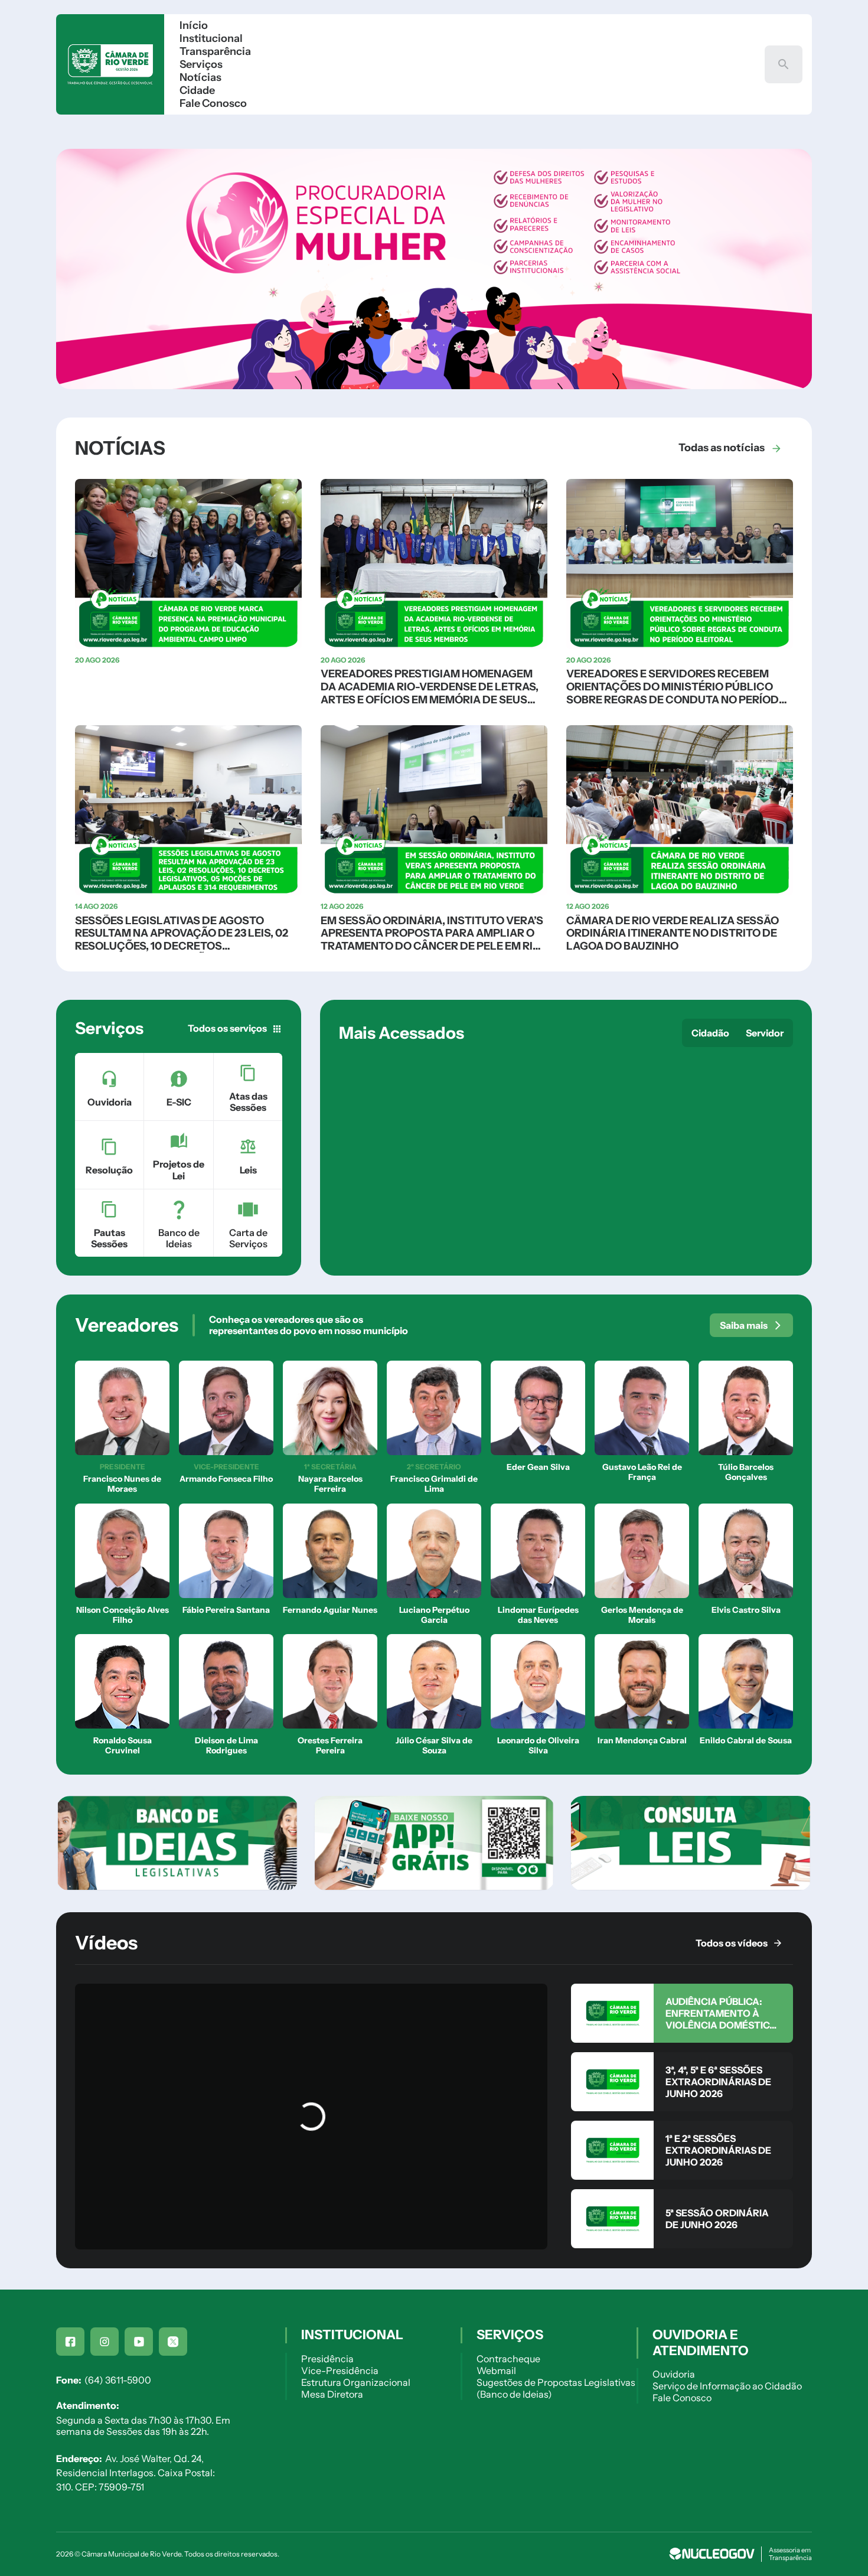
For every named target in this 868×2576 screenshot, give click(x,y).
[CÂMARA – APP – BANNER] (434, 1843)
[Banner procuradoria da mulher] (434, 386)
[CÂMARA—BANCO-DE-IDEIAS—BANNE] (177, 1843)
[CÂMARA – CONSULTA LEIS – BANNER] (691, 1843)
